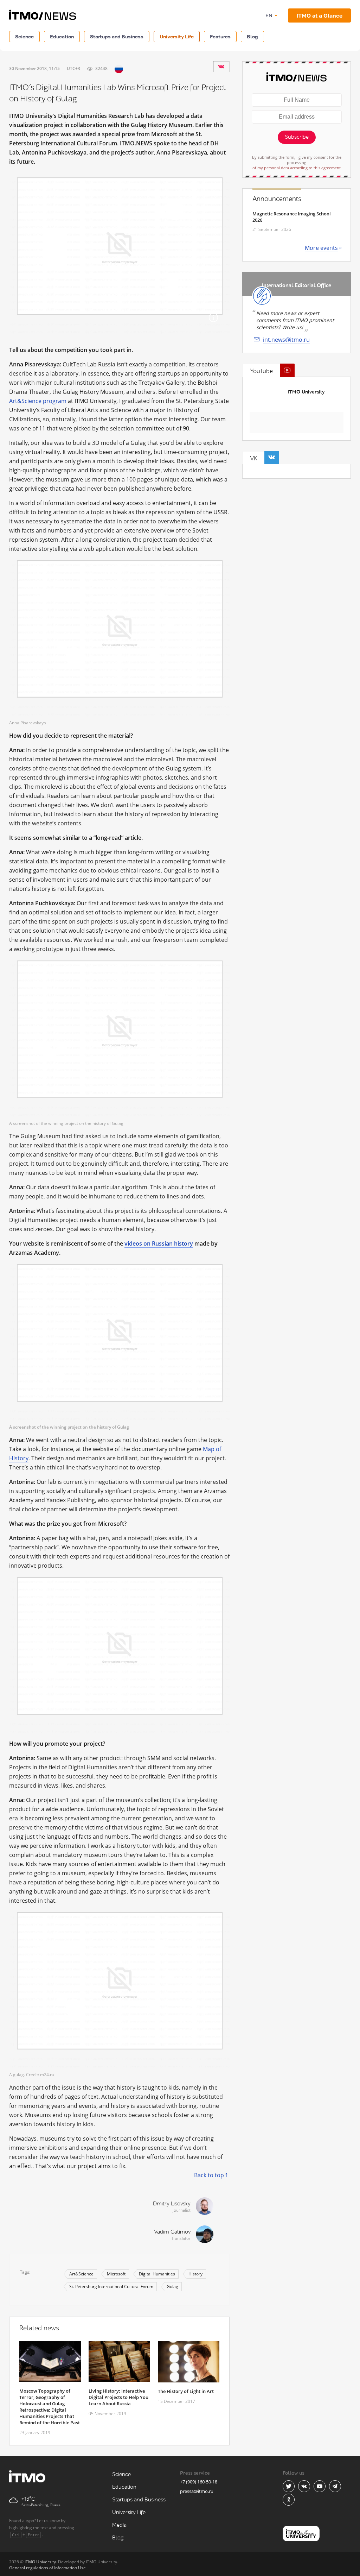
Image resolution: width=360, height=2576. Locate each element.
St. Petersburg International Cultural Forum (111, 2287)
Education (62, 36)
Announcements (277, 199)
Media (119, 2525)
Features (220, 36)
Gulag (172, 2287)
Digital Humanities (157, 2274)
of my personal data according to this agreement (297, 168)
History (195, 2274)
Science (24, 36)
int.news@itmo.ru (286, 340)
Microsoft (116, 2274)
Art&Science (81, 2274)
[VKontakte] (221, 67)
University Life (177, 36)
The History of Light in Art (186, 2391)
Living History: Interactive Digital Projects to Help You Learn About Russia (118, 2397)
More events (321, 248)
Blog (252, 36)
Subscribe (297, 137)
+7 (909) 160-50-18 (199, 2482)
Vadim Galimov (172, 2232)
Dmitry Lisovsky (172, 2204)
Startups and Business (117, 36)
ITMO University (306, 392)
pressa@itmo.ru (197, 2491)
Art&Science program (38, 401)
